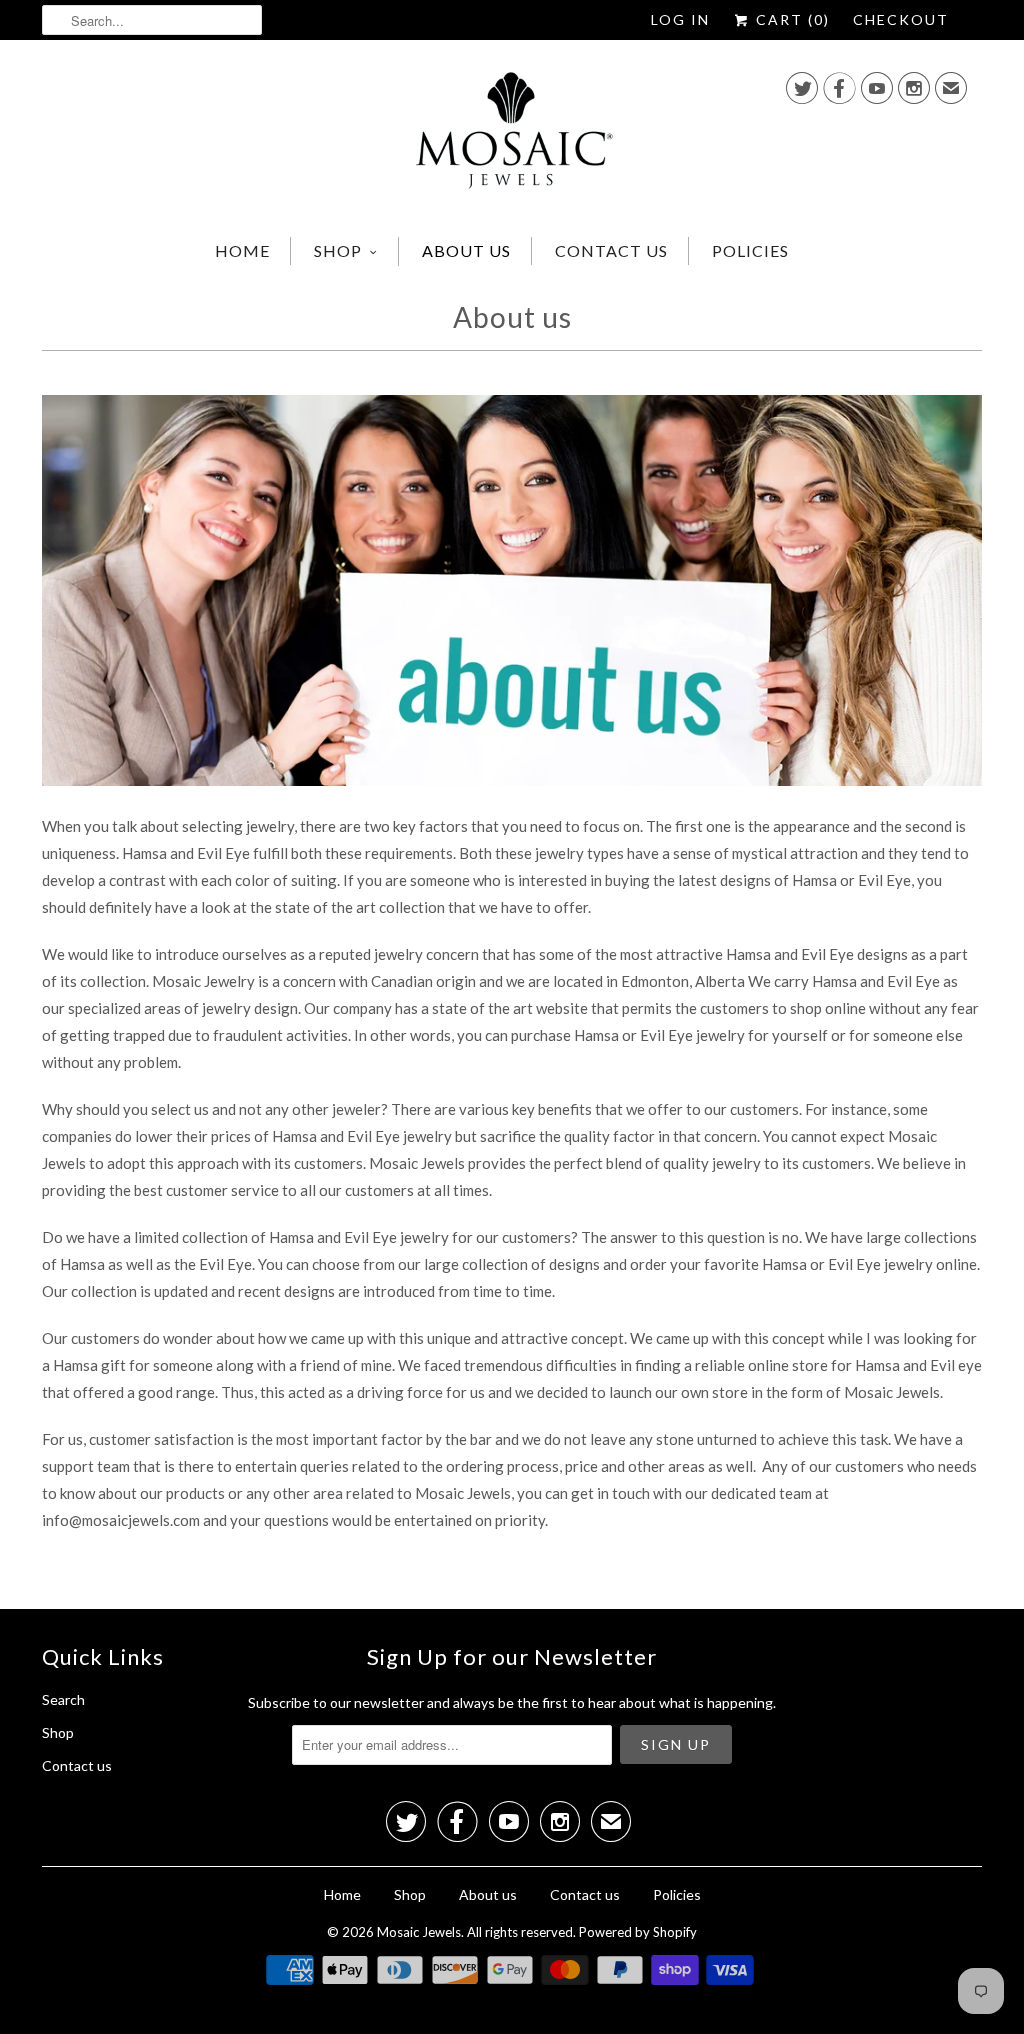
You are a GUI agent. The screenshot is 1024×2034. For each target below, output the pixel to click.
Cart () (790, 19)
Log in (680, 19)
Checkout (901, 19)
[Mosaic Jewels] (512, 136)
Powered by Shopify (638, 1932)
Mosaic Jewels (419, 1932)
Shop (338, 250)
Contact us (611, 250)
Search (63, 1699)
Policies (750, 250)
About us (466, 250)
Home (242, 250)
